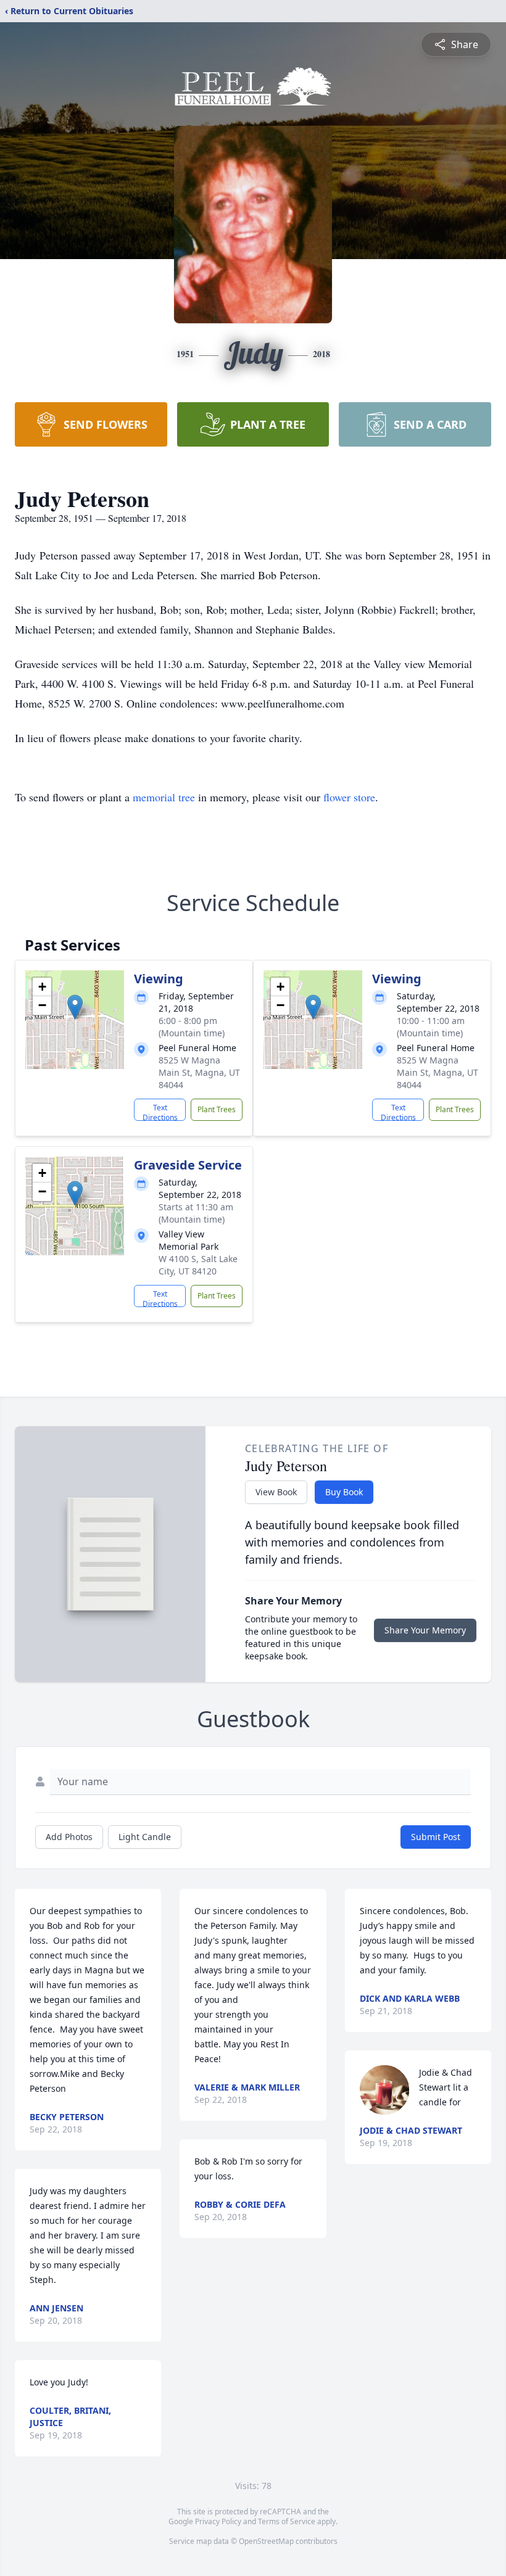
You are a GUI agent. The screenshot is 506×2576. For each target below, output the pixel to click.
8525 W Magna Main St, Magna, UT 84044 (199, 1072)
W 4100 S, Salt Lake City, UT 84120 (198, 1265)
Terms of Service (287, 2521)
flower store (349, 797)
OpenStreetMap (266, 2541)
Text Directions (160, 1112)
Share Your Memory (425, 1630)
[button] (75, 1007)
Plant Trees (217, 1109)
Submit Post (436, 1837)
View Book (276, 1492)
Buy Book (344, 1492)
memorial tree (164, 797)
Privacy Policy (218, 2521)
